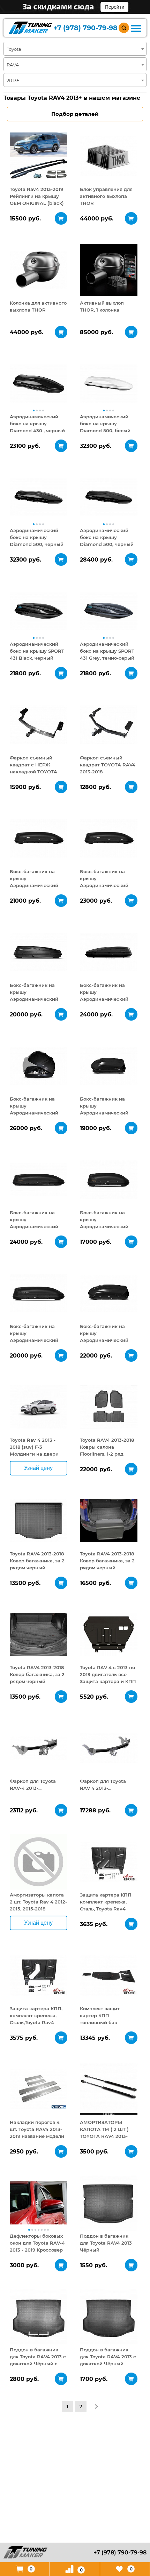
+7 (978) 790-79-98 (85, 28)
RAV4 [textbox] (13, 65)
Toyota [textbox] (14, 49)
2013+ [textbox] (13, 80)
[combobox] (75, 49)
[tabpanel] (39, 156)
